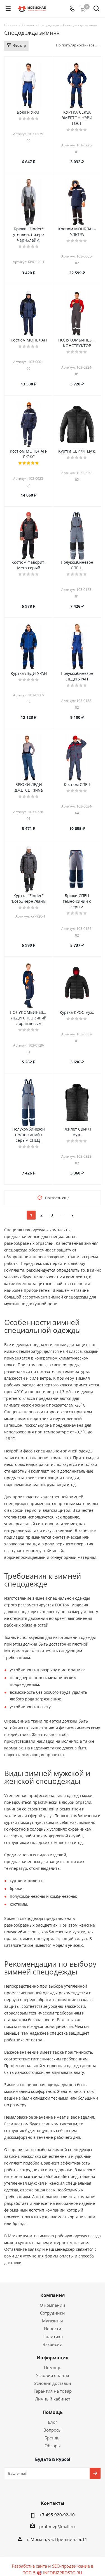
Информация (53, 2358)
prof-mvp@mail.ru (57, 2526)
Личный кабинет (53, 2399)
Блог (53, 2422)
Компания (53, 2295)
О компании (53, 2305)
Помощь (53, 2367)
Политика (53, 2336)
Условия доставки (53, 2383)
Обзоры (53, 2446)
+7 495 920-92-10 (57, 2515)
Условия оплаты (53, 2375)
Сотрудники (53, 2313)
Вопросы (53, 2430)
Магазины (53, 2321)
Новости (53, 2329)
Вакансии (53, 2344)
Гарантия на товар (53, 2391)
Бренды (53, 2438)
